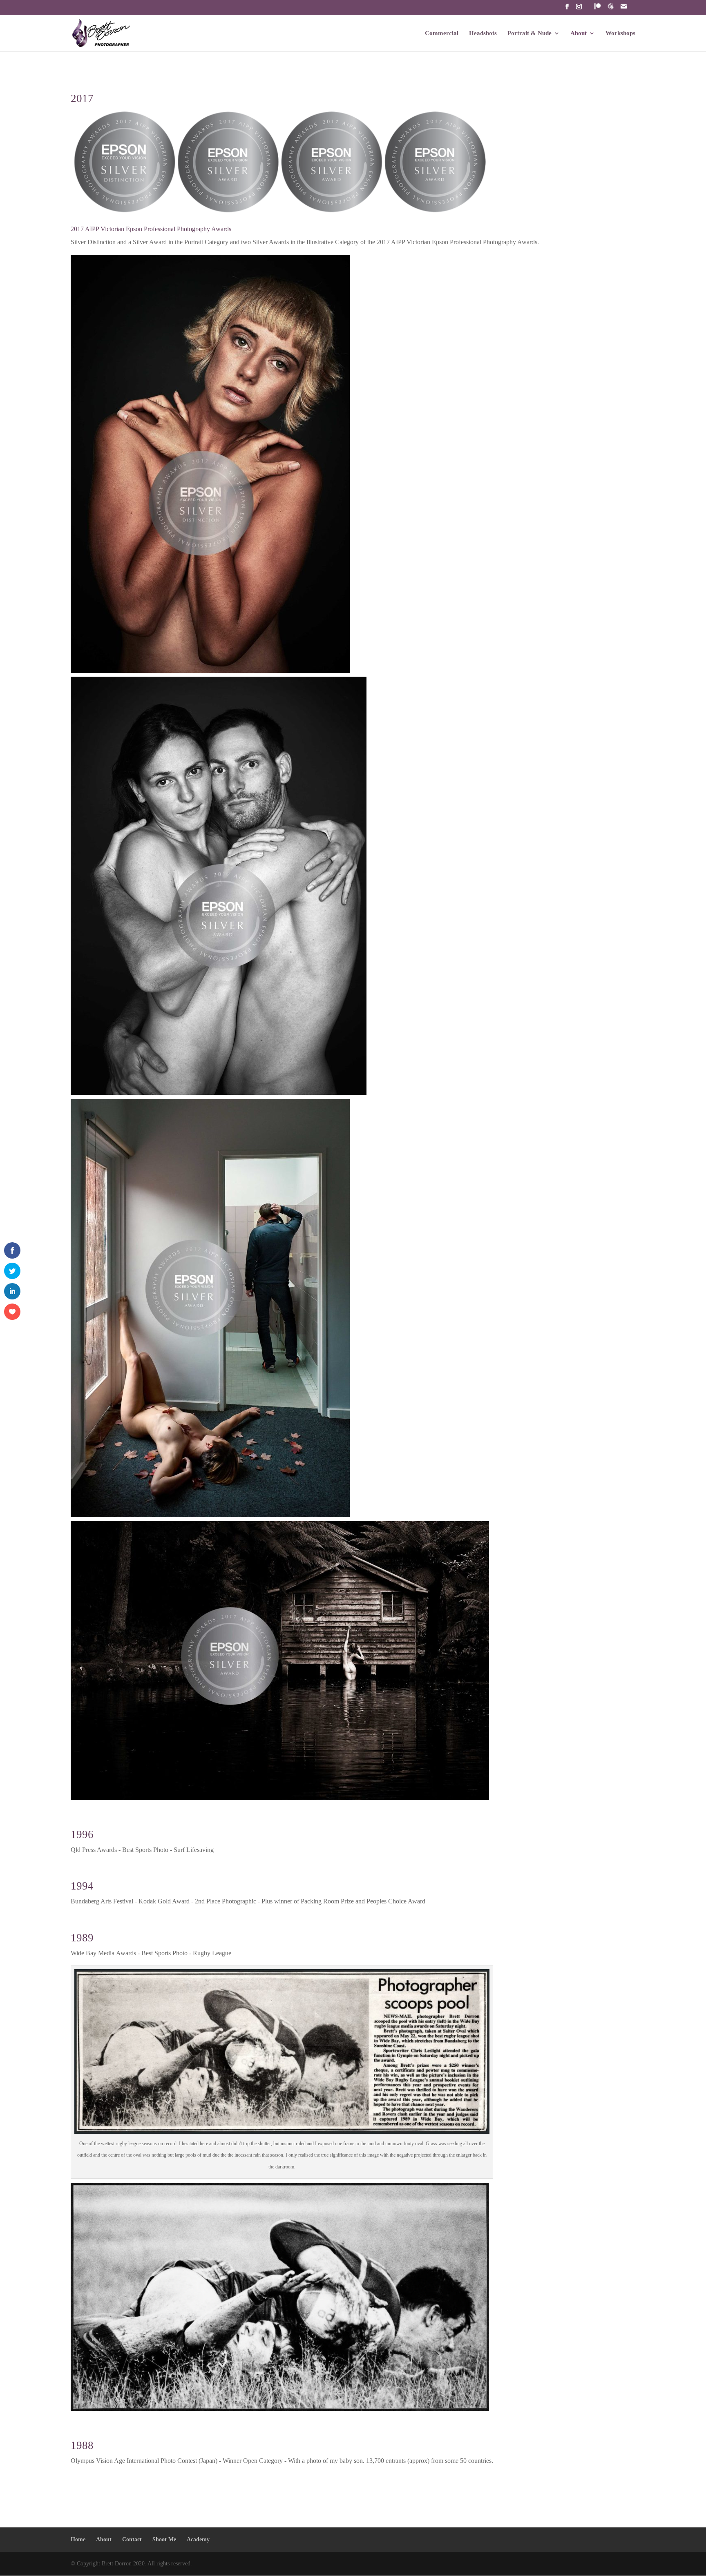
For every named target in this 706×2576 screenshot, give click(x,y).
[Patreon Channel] (598, 9)
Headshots (483, 33)
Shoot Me (164, 2539)
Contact (132, 2539)
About (579, 33)
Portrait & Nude (529, 33)
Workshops (620, 33)
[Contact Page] (624, 9)
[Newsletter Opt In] (611, 9)
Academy (198, 2539)
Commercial (442, 33)
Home (78, 2539)
